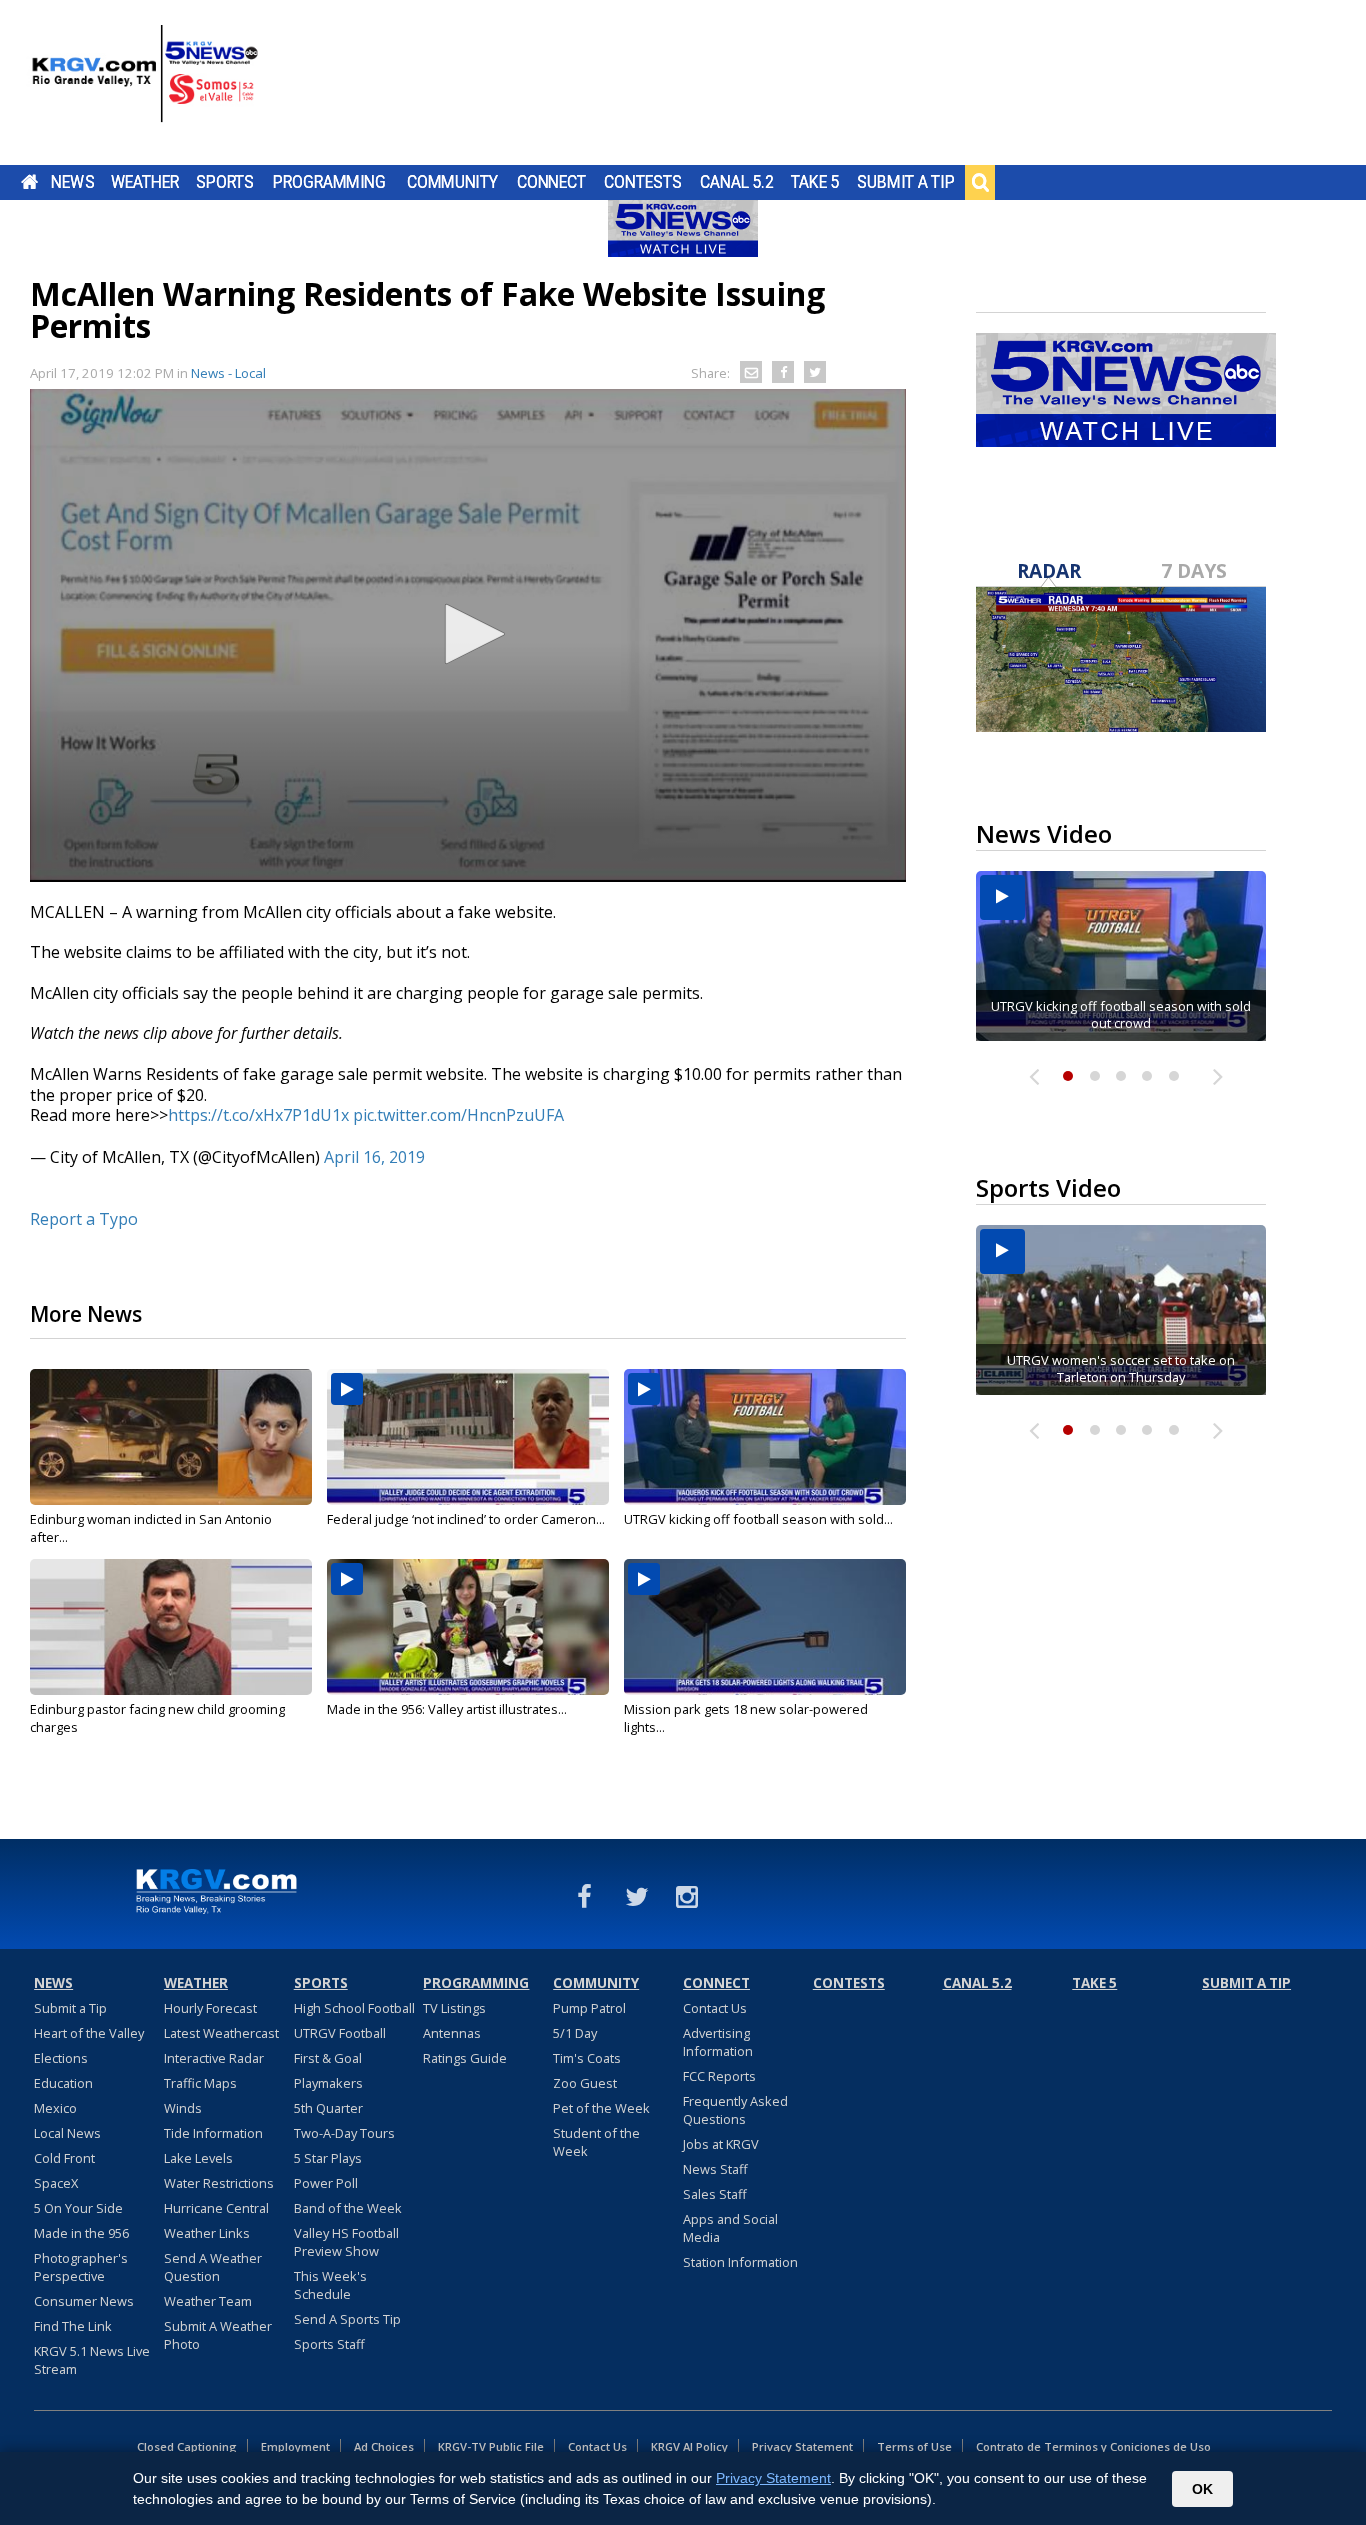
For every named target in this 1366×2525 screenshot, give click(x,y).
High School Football (354, 2008)
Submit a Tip (905, 182)
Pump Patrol (589, 2008)
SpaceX (56, 2183)
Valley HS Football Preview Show (346, 2242)
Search (980, 182)
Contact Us (715, 2008)
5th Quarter (328, 2108)
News (72, 182)
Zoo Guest (585, 2083)
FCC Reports (719, 2076)
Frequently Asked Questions (735, 2110)
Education (63, 2083)
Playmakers (328, 2083)
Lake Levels (198, 2158)
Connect (551, 182)
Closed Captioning (187, 2446)
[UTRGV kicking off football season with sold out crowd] (765, 1437)
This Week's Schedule (330, 2285)
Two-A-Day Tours (344, 2133)
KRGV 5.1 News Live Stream (92, 2360)
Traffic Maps (200, 2083)
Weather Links (207, 2233)
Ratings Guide (465, 2058)
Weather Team (208, 2301)
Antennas (452, 2033)
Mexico (55, 2108)
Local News (67, 2133)
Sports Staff (329, 2344)
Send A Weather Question (213, 2267)
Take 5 (815, 182)
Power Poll (326, 2183)
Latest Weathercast (221, 2033)
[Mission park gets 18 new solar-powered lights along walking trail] (765, 1627)
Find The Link (73, 2326)
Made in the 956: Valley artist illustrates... (447, 1709)
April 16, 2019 (374, 1157)
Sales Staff (715, 2194)
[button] (468, 634)
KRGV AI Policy (689, 2446)
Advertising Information (718, 2042)
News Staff (715, 2169)
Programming (329, 182)
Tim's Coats (587, 2058)
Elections (61, 2058)
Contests (642, 182)
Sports (225, 182)
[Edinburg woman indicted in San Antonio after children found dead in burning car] (171, 1437)
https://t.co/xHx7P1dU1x (258, 1115)
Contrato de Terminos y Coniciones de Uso (1093, 2446)
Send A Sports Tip (347, 2319)
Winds (183, 2108)
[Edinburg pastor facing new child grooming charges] (171, 1627)
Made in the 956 (81, 2233)
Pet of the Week (601, 2108)
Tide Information (213, 2133)
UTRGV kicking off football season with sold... (758, 1519)
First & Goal (328, 2058)
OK (1202, 2489)
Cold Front (64, 2158)
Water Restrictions (219, 2183)
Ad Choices (384, 2446)
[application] (468, 635)
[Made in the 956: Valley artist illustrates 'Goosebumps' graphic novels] (468, 1627)
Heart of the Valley (89, 2033)
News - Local (228, 373)
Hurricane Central (216, 2208)
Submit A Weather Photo (218, 2335)
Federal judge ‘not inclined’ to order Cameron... (466, 1519)
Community (452, 182)
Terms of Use (914, 2446)
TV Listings (454, 2008)
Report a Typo (84, 1219)
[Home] (145, 85)
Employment (295, 2446)
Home (29, 182)
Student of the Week (596, 2142)
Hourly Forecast (210, 2008)
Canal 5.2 (737, 182)
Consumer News (84, 2301)
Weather (145, 182)
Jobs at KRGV (721, 2144)
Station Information (740, 2262)
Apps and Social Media (730, 2228)
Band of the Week (348, 2208)
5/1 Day (575, 2033)
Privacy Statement (802, 2446)
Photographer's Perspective (81, 2267)
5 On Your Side (78, 2208)
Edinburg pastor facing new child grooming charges (157, 1718)
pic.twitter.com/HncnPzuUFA (458, 1115)
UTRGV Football (340, 2033)
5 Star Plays (328, 2158)
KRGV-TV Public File (491, 2446)
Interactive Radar (214, 2058)
